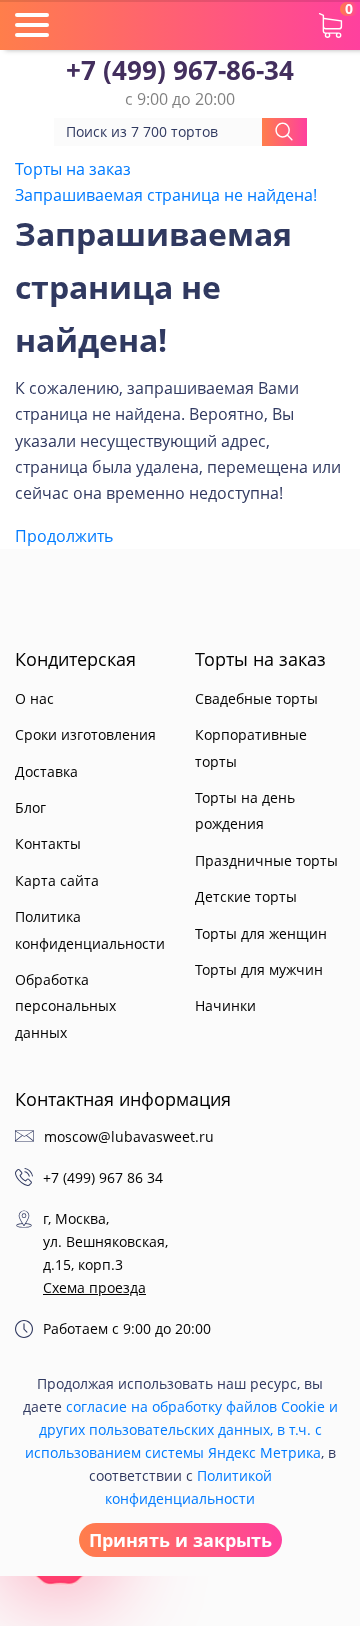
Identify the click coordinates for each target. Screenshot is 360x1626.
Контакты (48, 843)
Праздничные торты (266, 860)
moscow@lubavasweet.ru (129, 1136)
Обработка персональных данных (65, 1006)
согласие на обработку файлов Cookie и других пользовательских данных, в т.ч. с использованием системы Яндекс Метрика (181, 1429)
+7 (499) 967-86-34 (180, 70)
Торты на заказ (73, 169)
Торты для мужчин (259, 969)
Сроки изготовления (85, 734)
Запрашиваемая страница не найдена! (166, 195)
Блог (30, 807)
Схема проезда (94, 1287)
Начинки (225, 1005)
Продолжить (64, 536)
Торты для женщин (261, 933)
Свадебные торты (256, 698)
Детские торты (246, 896)
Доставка (46, 771)
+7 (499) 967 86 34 (103, 1177)
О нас (34, 698)
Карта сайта (57, 880)
